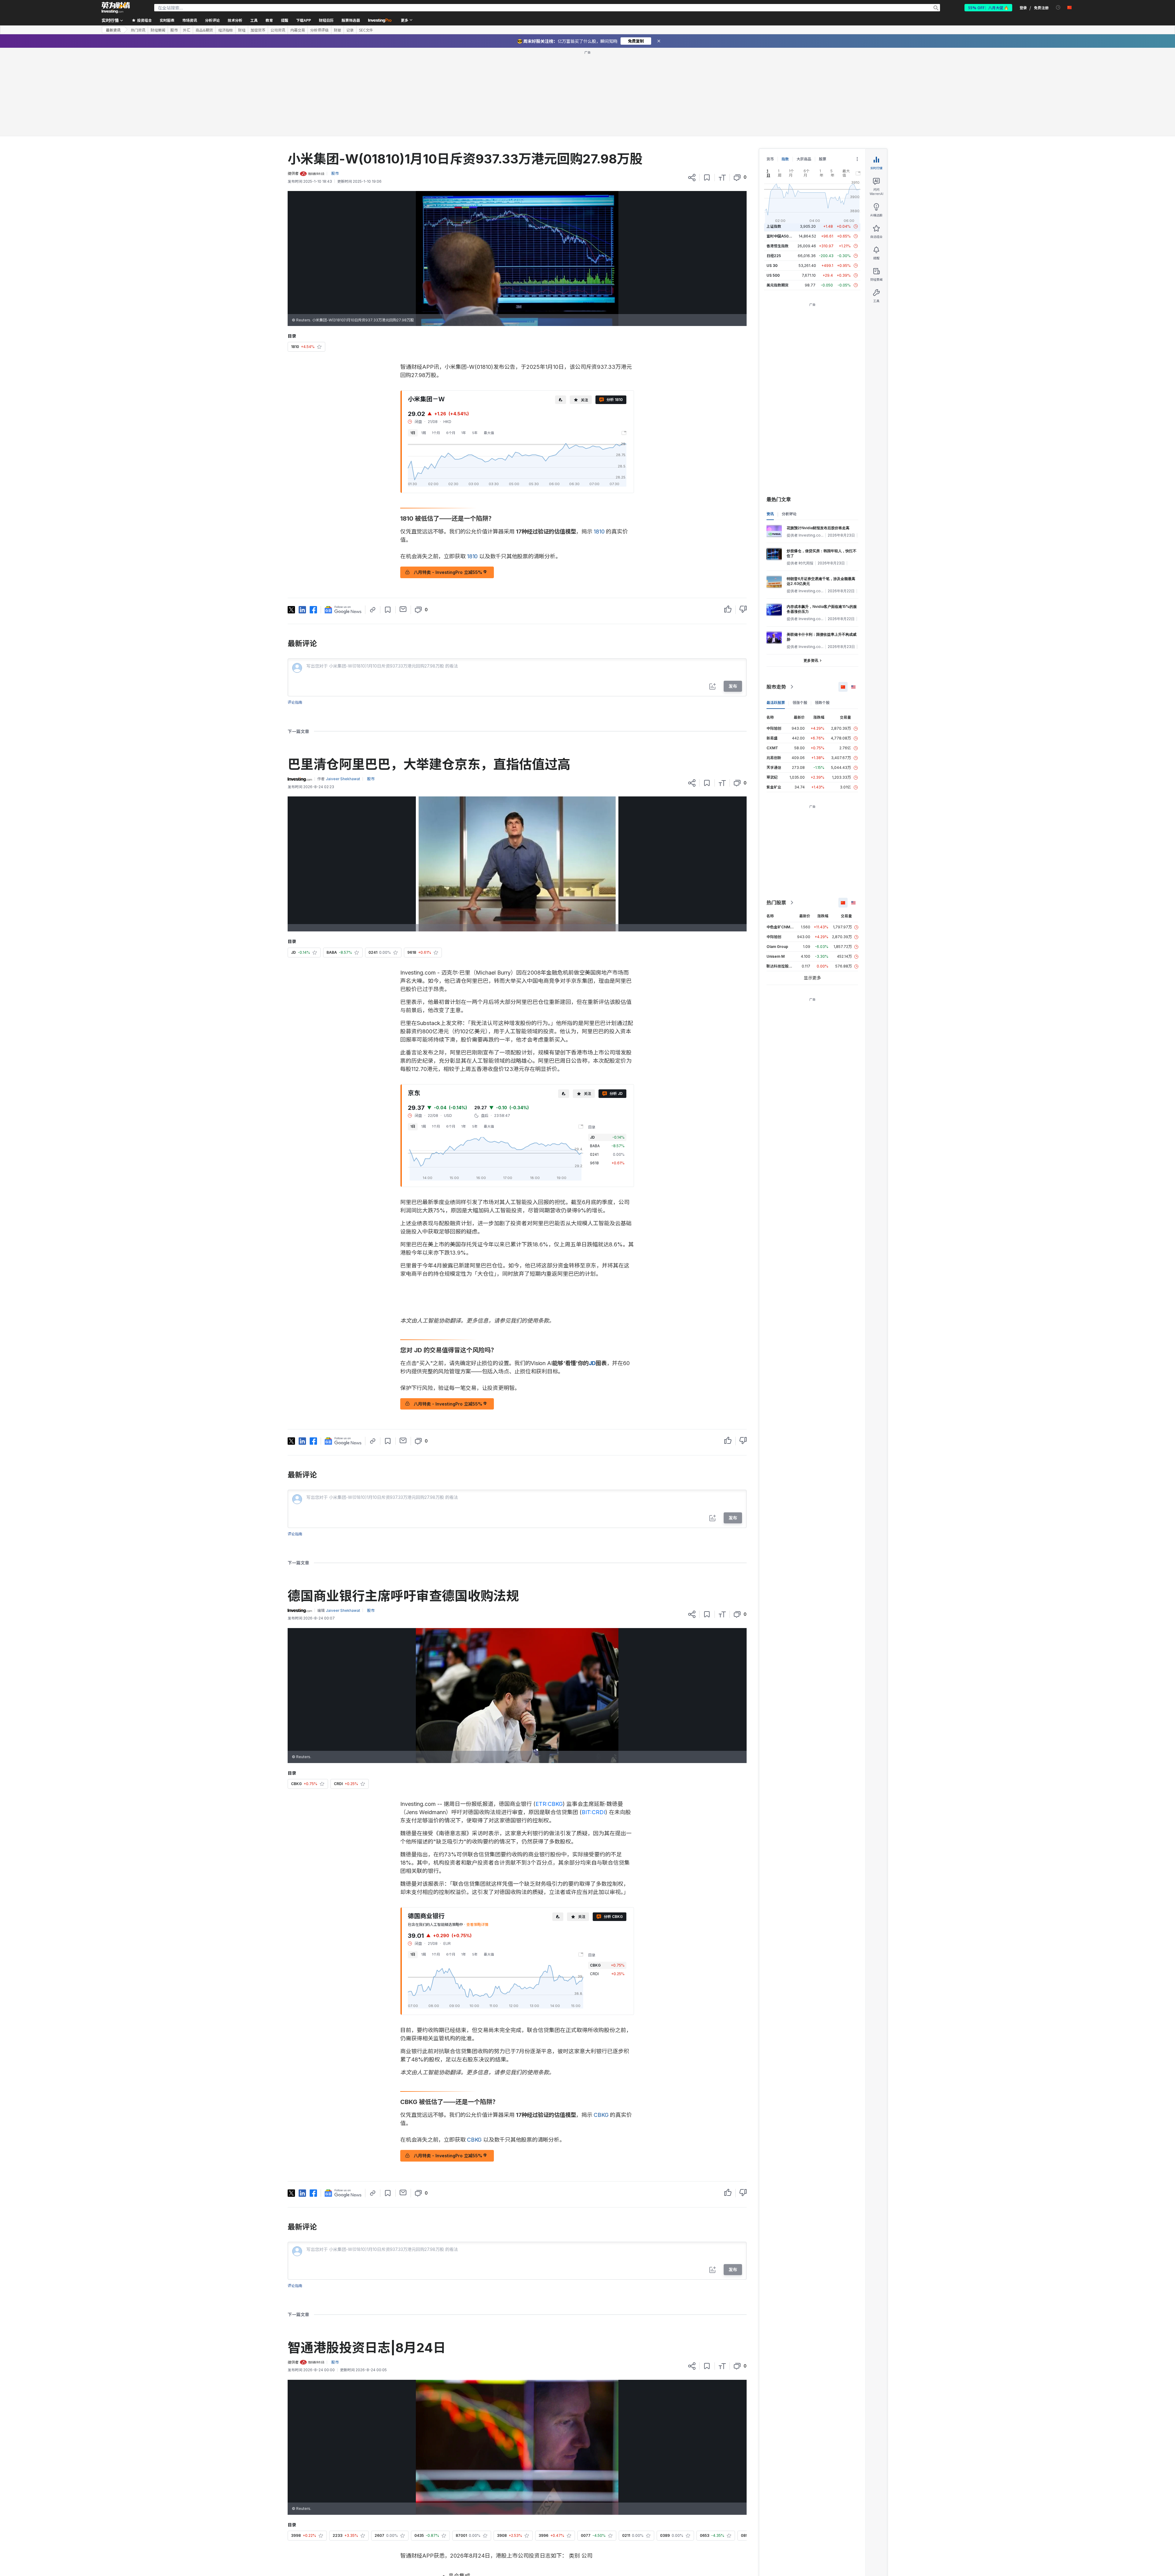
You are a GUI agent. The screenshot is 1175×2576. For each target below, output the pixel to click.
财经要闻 (158, 30)
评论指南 (295, 702)
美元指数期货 (778, 285)
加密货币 (258, 30)
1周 (424, 433)
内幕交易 (298, 30)
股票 (822, 159)
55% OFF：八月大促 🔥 (988, 7)
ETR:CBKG (549, 1804)
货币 (770, 159)
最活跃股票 (776, 703)
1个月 (436, 433)
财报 (338, 30)
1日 (413, 433)
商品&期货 (204, 30)
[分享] (692, 178)
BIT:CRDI (593, 1812)
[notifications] (1058, 7)
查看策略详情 (477, 1925)
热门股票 (776, 903)
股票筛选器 (351, 20)
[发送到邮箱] (403, 609)
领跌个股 (822, 703)
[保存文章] (707, 178)
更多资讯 (811, 660)
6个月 (451, 433)
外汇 (187, 30)
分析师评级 (319, 30)
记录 (350, 30)
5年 (475, 433)
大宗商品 (804, 159)
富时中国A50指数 (781, 236)
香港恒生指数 (778, 246)
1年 (464, 433)
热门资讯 (138, 30)
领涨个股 (800, 703)
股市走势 (776, 687)
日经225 (774, 256)
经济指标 (226, 30)
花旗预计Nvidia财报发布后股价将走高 (818, 528)
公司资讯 (278, 30)
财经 (242, 30)
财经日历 (326, 20)
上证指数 (774, 226)
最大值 (489, 433)
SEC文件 (366, 30)
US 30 (772, 266)
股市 (174, 30)
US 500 (773, 275)
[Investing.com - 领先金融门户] (116, 8)
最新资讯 (113, 30)
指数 (785, 159)
